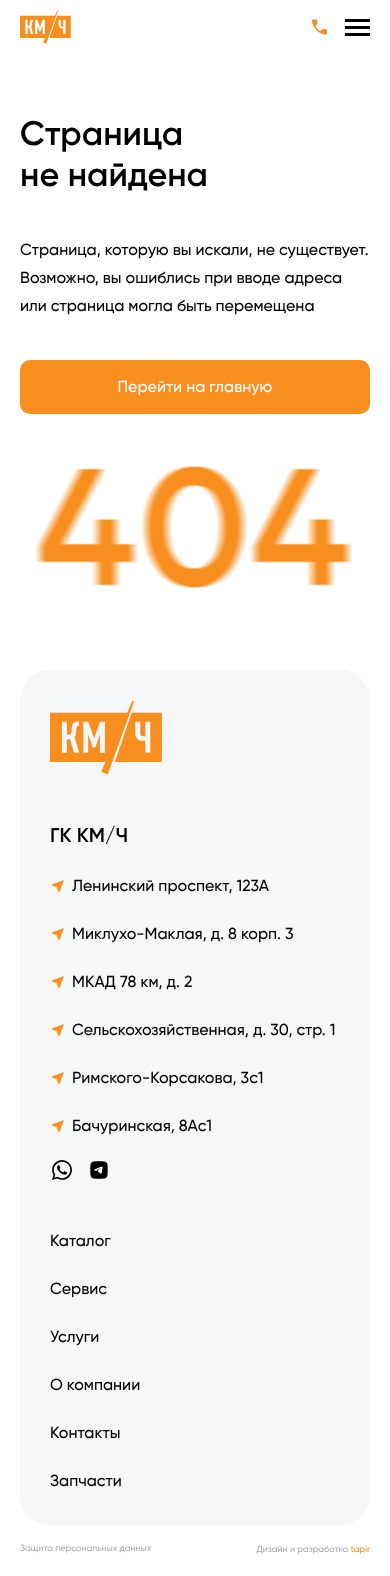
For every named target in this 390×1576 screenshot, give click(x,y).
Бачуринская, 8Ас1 (142, 1125)
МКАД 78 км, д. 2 (132, 981)
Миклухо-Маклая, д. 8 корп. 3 (183, 933)
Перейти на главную (195, 386)
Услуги (74, 1336)
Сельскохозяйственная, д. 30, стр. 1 (203, 1029)
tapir (360, 1550)
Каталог (80, 1240)
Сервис (78, 1288)
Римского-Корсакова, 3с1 (167, 1077)
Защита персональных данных (85, 1549)
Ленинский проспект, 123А (170, 885)
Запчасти (86, 1480)
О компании (95, 1384)
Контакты (85, 1432)
